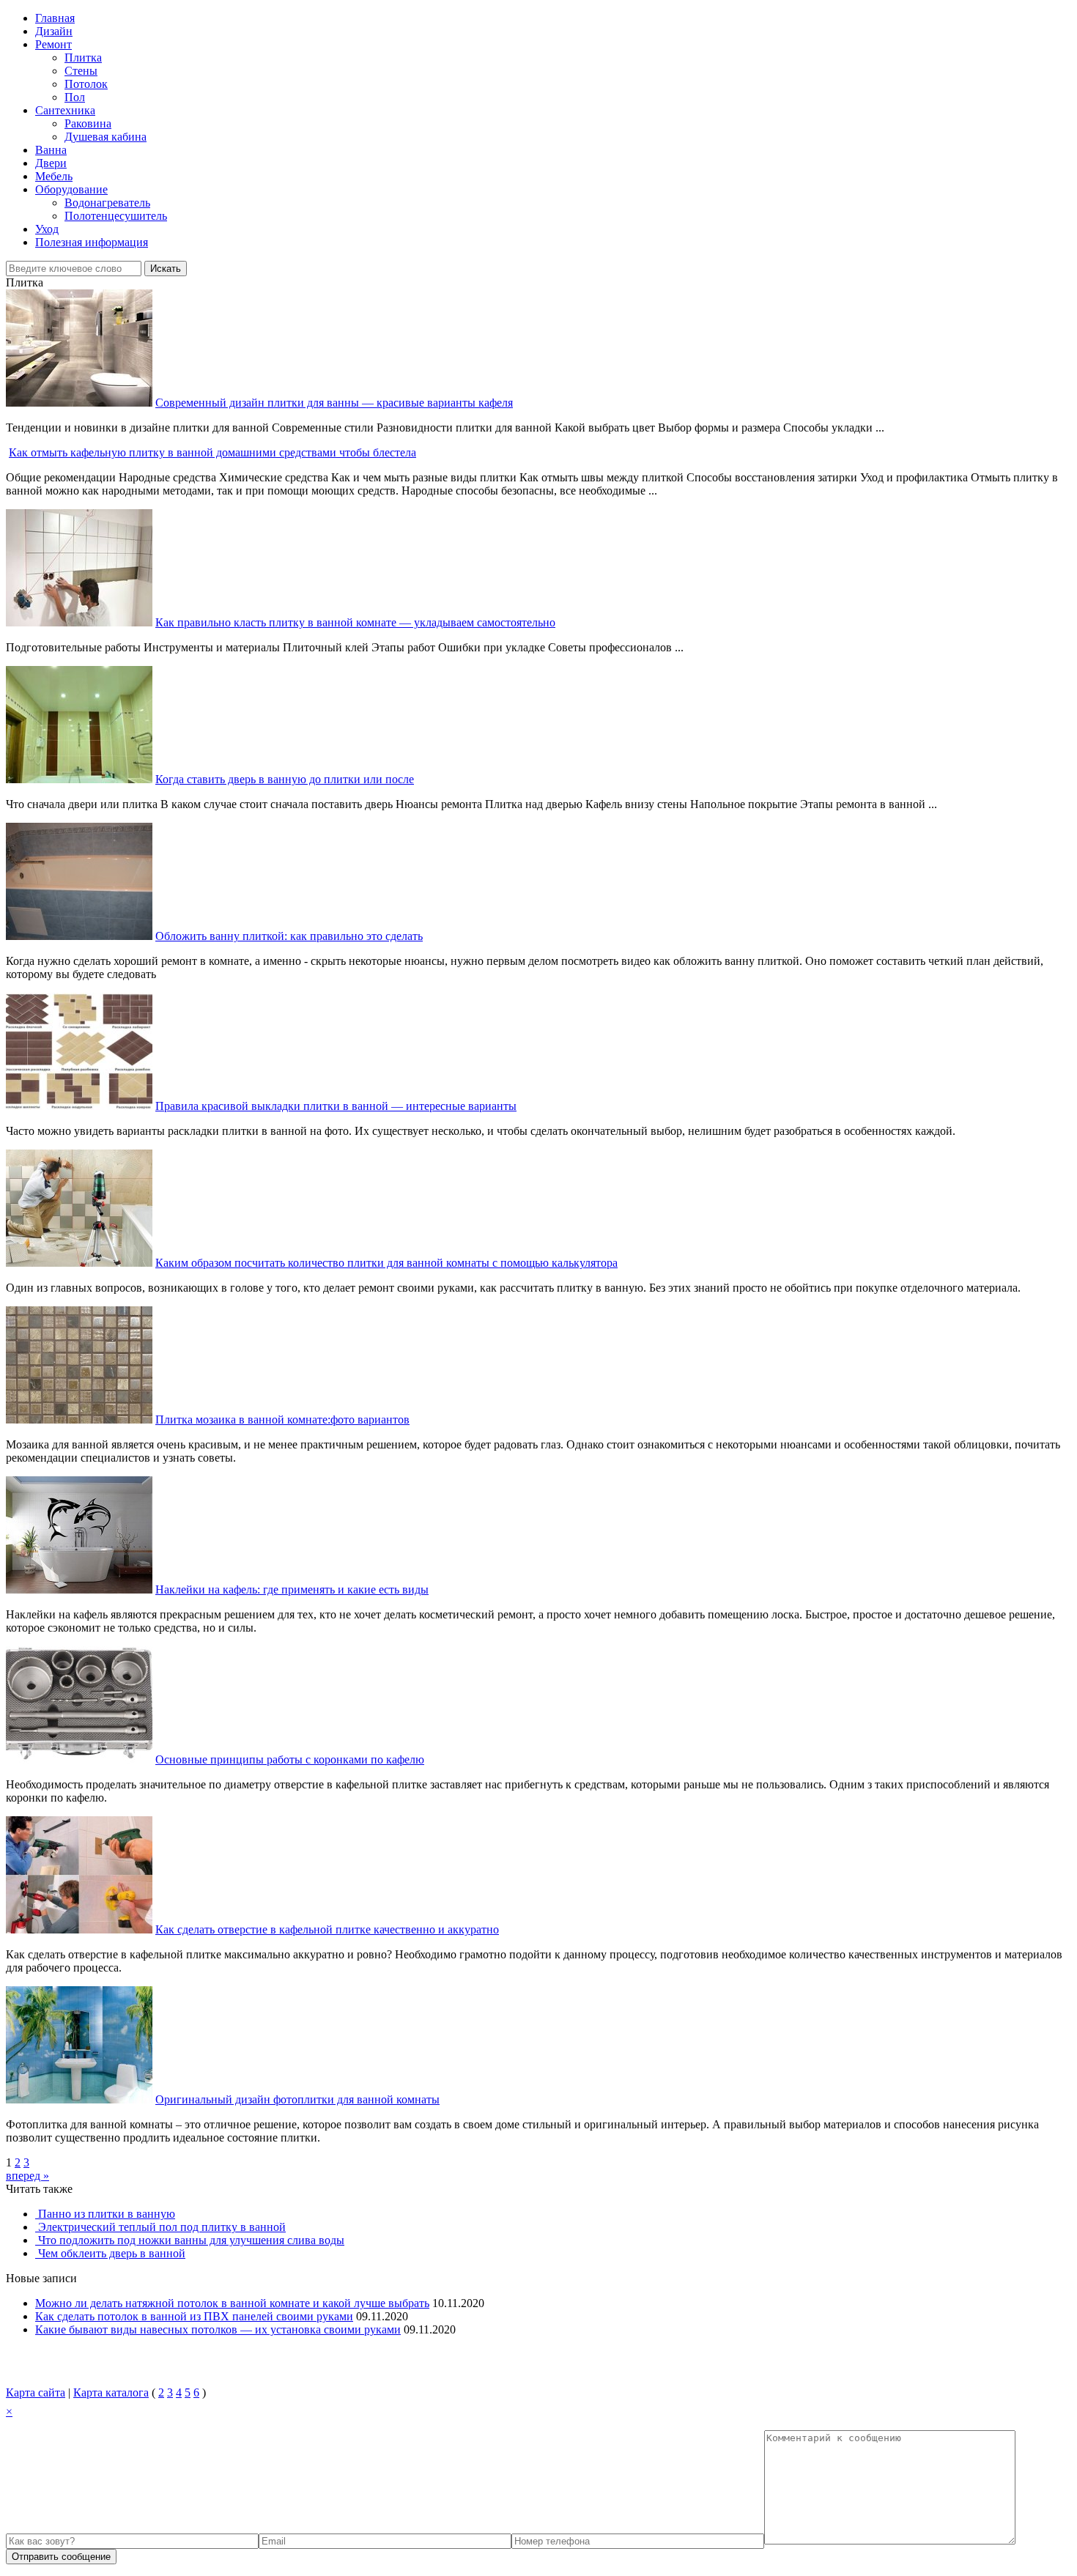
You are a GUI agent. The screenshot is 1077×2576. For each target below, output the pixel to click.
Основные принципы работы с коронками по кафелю (290, 1759)
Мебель (54, 176)
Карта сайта (36, 2392)
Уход (47, 229)
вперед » (27, 2176)
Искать (166, 269)
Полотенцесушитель (116, 216)
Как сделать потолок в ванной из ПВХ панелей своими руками (194, 2316)
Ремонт (53, 44)
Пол (75, 97)
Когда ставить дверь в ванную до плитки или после (285, 779)
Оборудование (71, 189)
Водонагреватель (107, 203)
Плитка (83, 58)
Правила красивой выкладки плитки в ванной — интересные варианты (336, 1106)
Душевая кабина (106, 137)
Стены (81, 71)
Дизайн (54, 31)
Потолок (86, 84)
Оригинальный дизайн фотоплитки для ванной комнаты (297, 2099)
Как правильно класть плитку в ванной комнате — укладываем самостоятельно (355, 622)
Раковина (88, 123)
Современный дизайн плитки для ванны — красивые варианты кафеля (334, 403)
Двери (51, 163)
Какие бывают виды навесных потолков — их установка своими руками (218, 2329)
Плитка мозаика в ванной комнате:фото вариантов (282, 1420)
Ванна (51, 150)
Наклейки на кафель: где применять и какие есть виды (292, 1589)
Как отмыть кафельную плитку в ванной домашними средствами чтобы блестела (212, 452)
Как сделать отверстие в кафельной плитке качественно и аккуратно (327, 1929)
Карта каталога (111, 2392)
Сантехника (65, 110)
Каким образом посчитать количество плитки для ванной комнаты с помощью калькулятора (386, 1263)
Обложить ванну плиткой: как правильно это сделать (289, 936)
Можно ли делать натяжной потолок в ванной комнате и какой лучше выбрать (232, 2303)
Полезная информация (92, 242)
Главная (55, 18)
